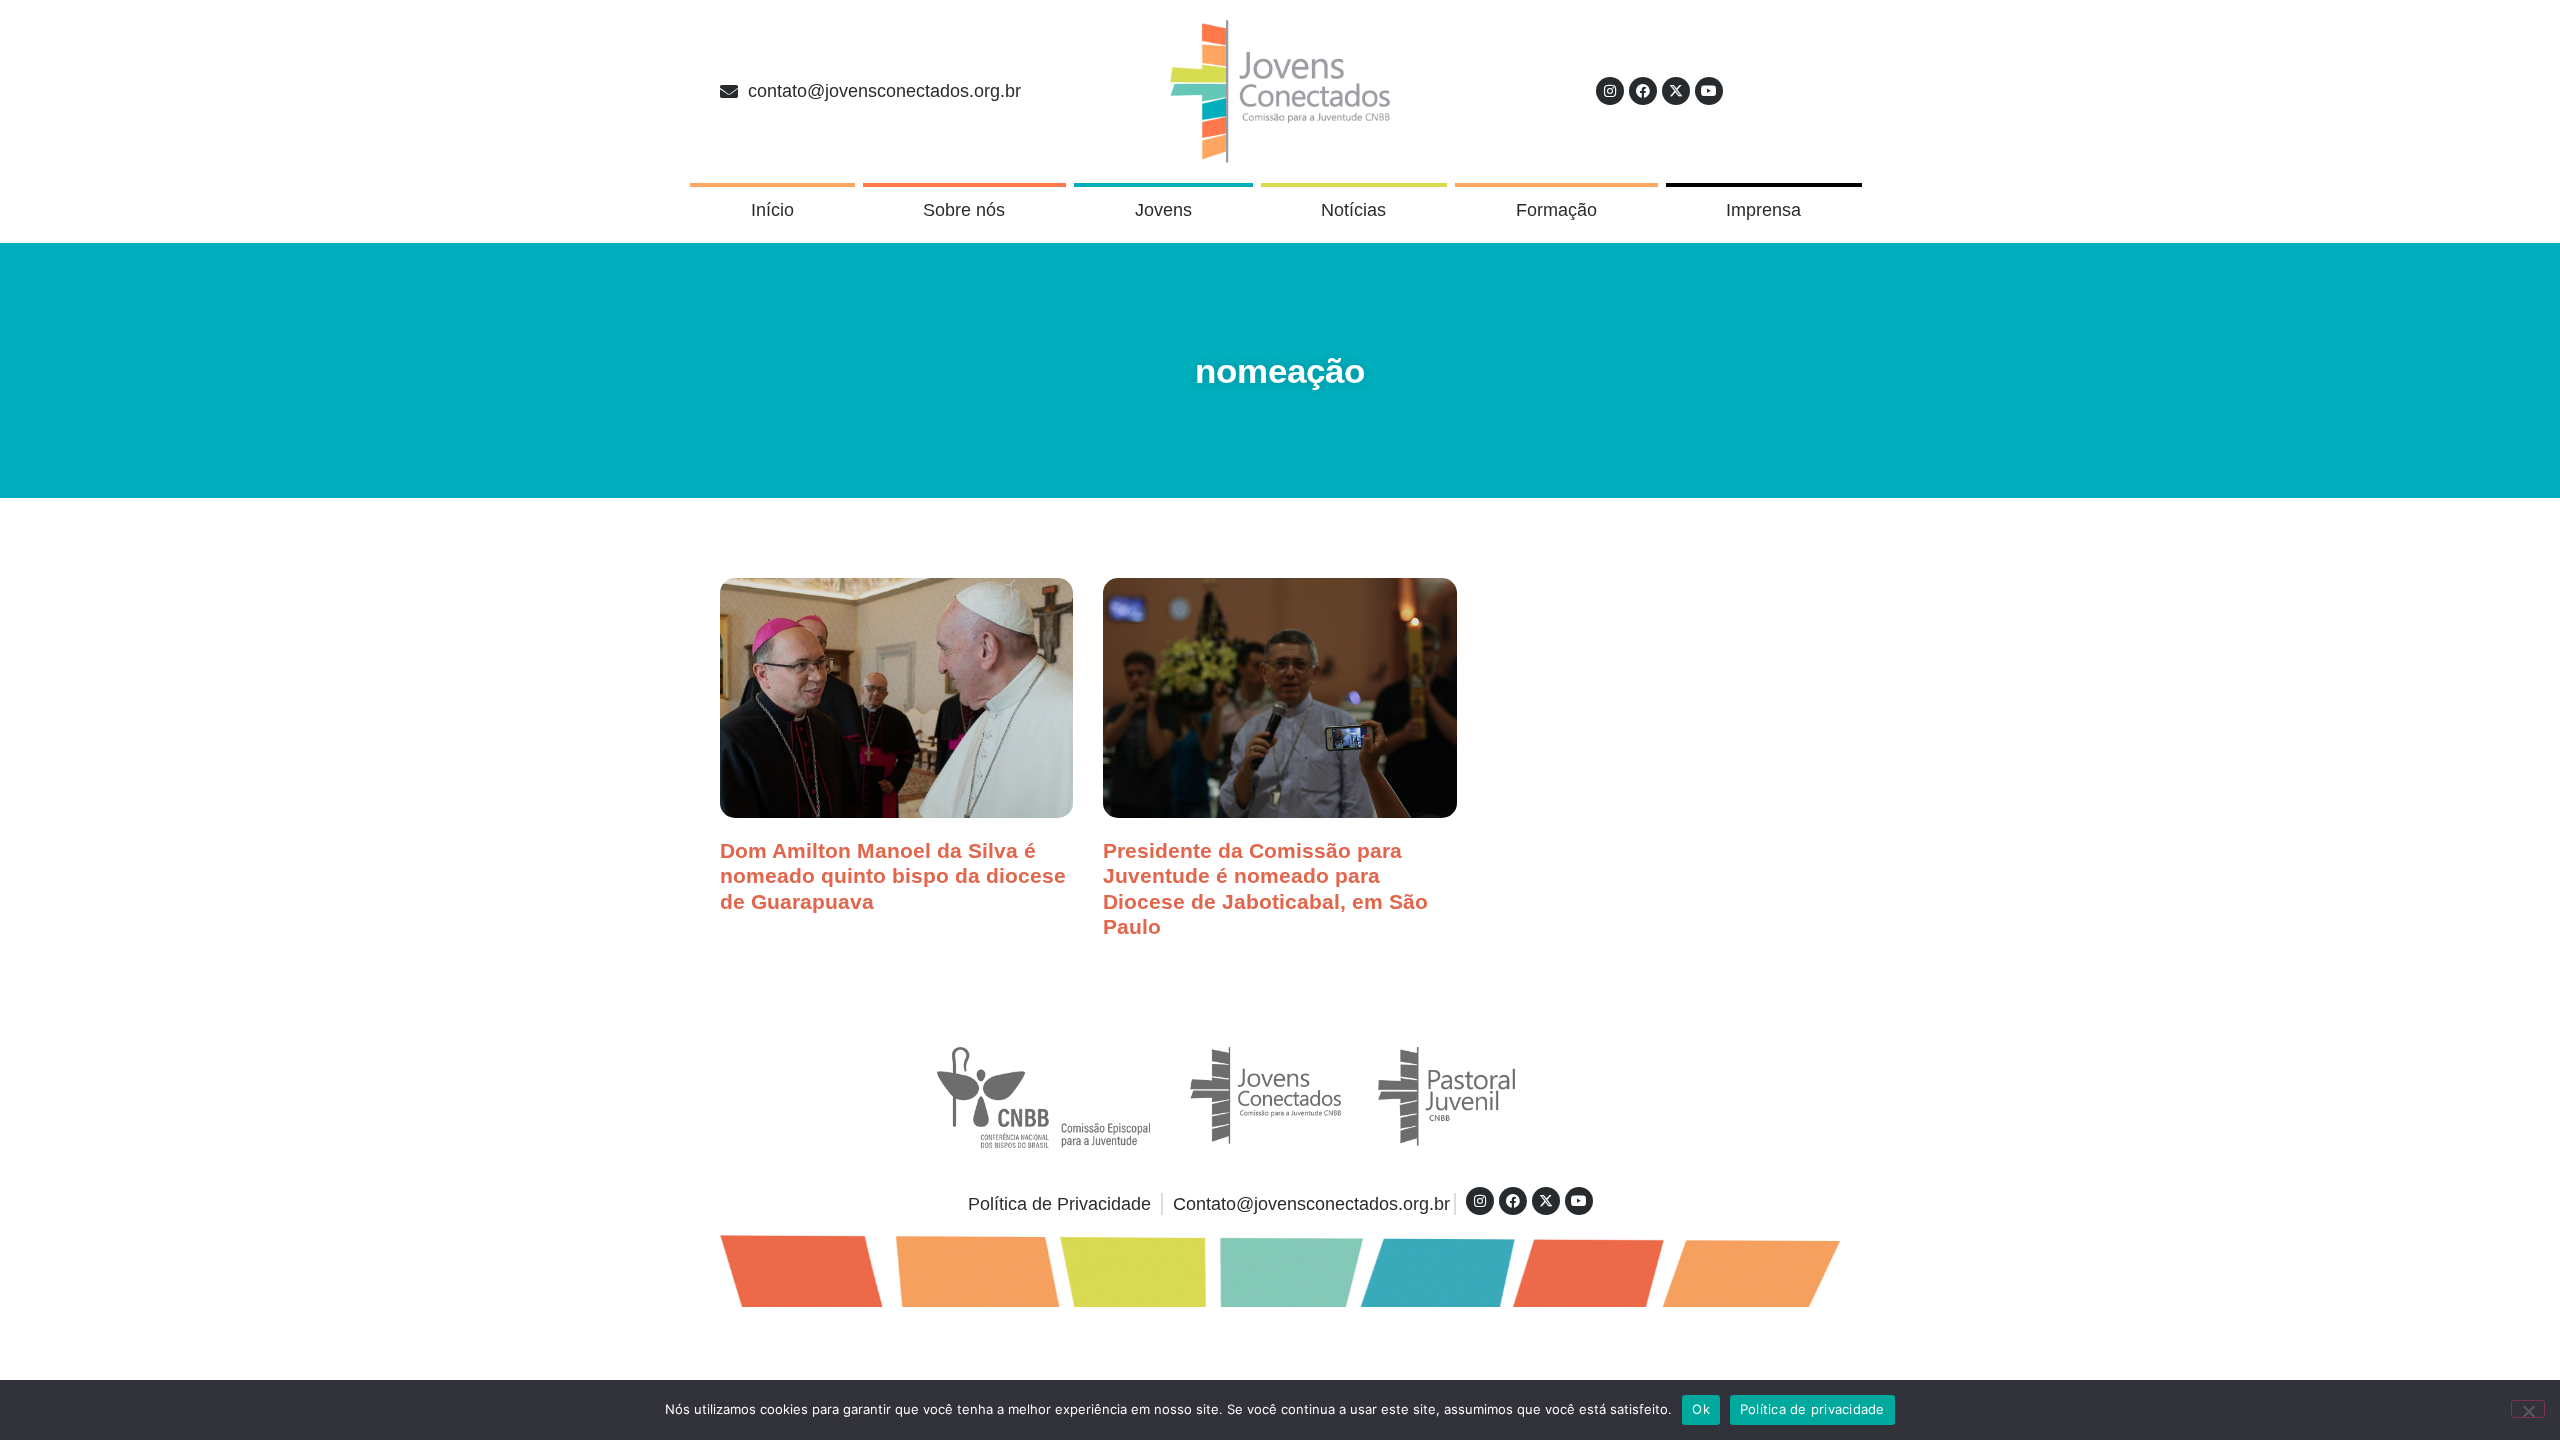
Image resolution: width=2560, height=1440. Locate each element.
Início (772, 210)
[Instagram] (1610, 91)
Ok (1701, 1409)
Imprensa (1763, 210)
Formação (1556, 210)
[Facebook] (1643, 91)
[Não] (2528, 1409)
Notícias (1353, 210)
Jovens (1163, 210)
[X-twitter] (1676, 91)
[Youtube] (1709, 91)
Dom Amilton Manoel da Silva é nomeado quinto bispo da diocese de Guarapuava (893, 875)
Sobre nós (964, 210)
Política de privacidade (1812, 1409)
